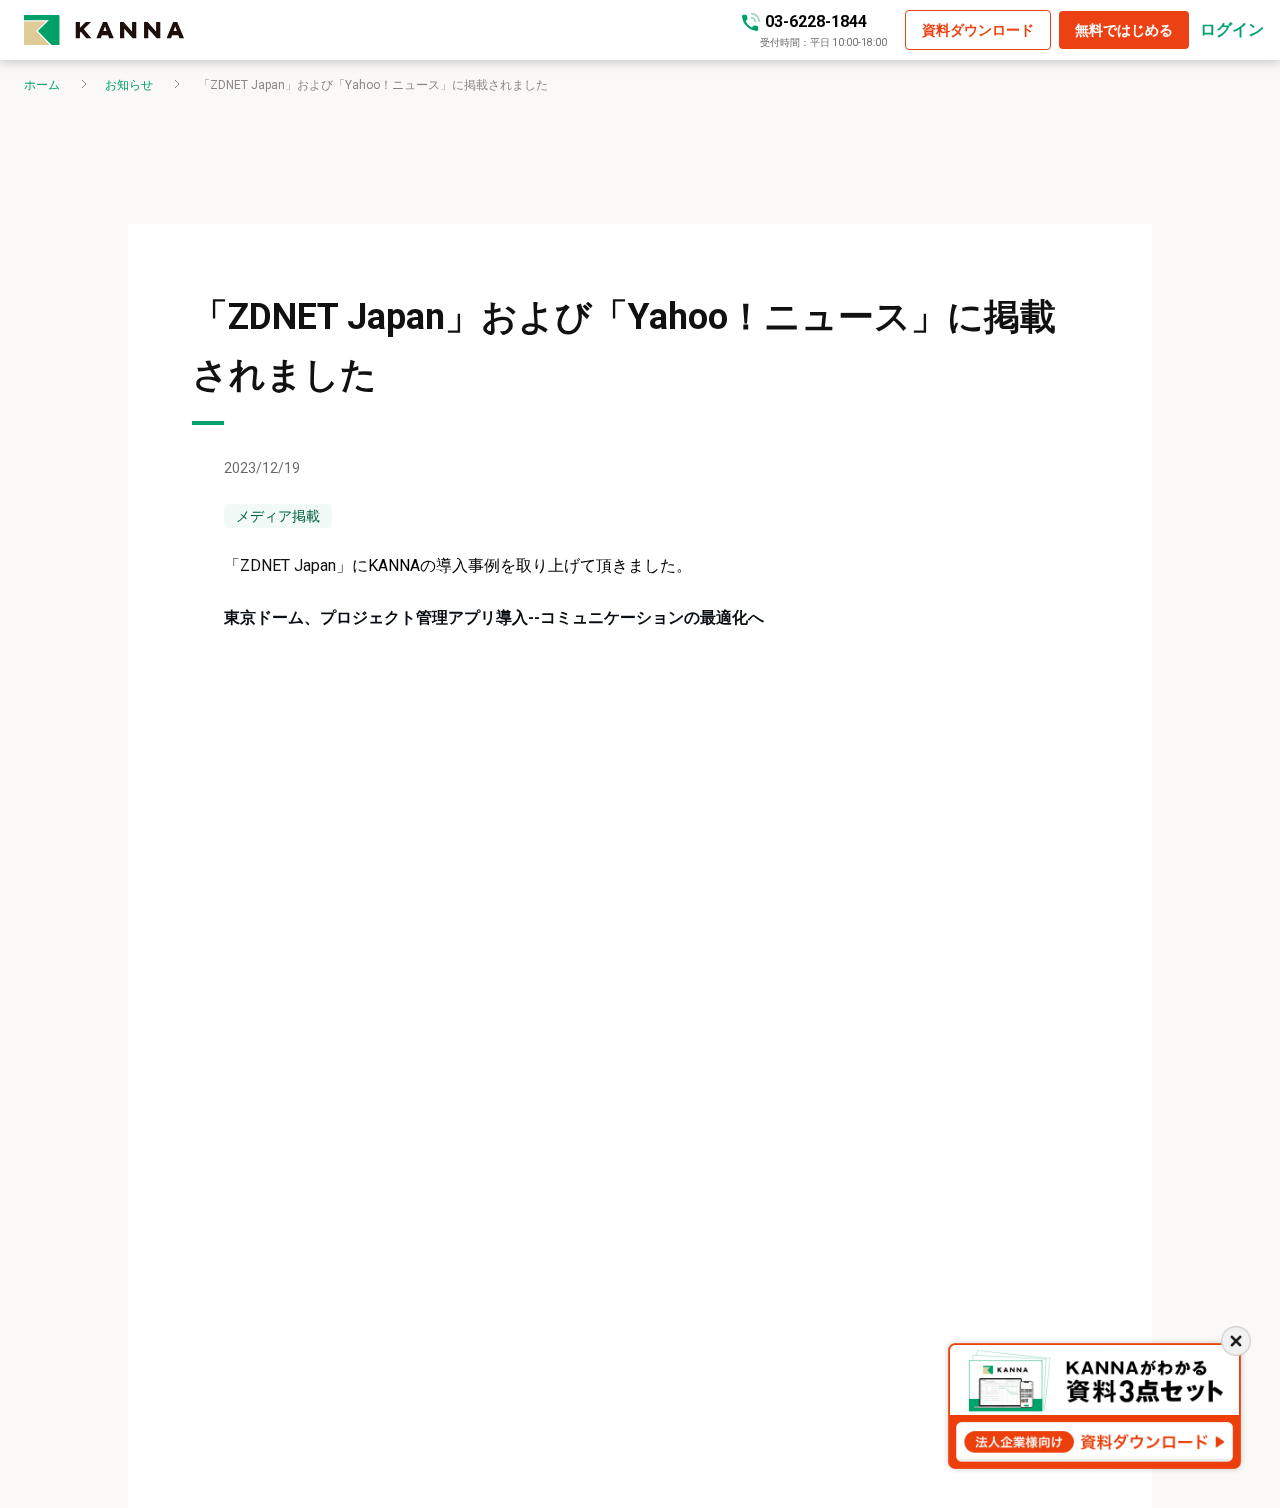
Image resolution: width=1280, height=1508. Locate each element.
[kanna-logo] (104, 30)
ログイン (1232, 30)
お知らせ (129, 85)
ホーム (42, 85)
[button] (978, 30)
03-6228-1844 (816, 21)
